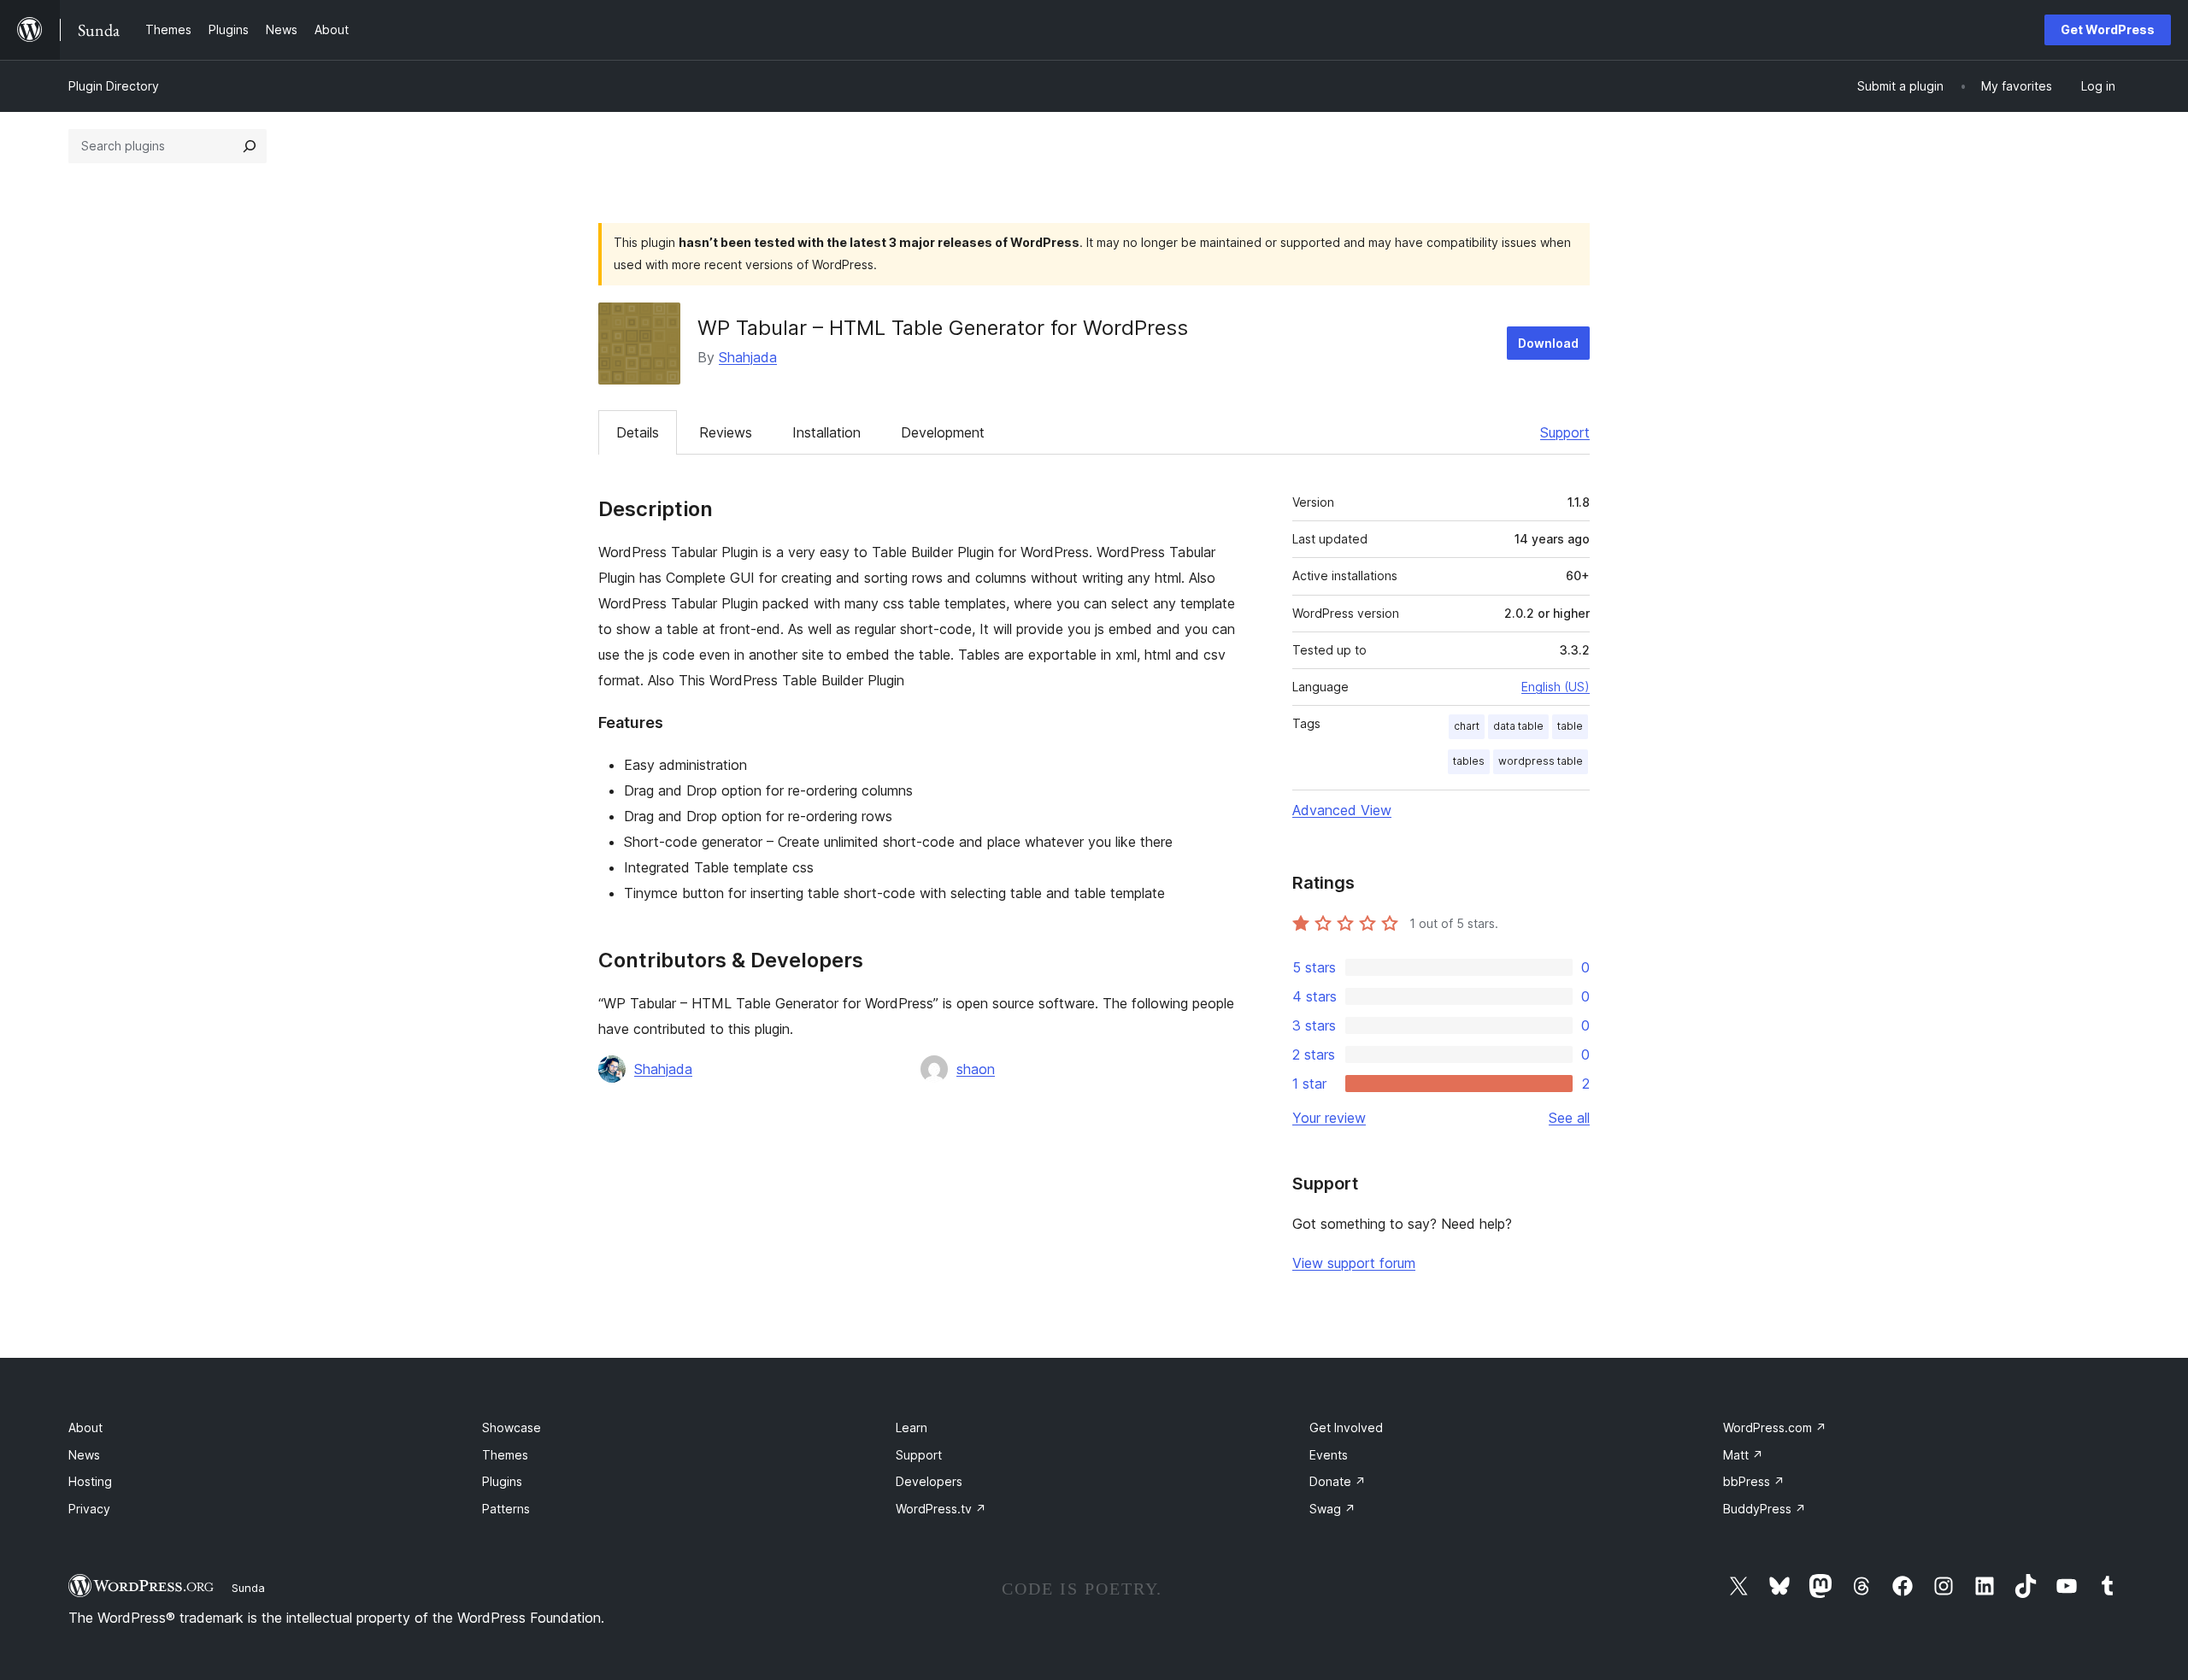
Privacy (89, 1509)
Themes (505, 1455)
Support (1565, 432)
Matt (1743, 1455)
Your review (1329, 1118)
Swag (1332, 1509)
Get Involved (1346, 1427)
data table (1518, 726)
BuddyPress (1765, 1509)
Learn (912, 1427)
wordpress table (1541, 761)
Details (638, 432)
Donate (1338, 1481)
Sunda (248, 1588)
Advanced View (1342, 810)
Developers (929, 1481)
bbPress (1754, 1481)
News (84, 1455)
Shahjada (748, 357)
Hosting (90, 1481)
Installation (826, 432)
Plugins (502, 1481)
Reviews (726, 432)
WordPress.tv (941, 1509)
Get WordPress (2108, 29)
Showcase (512, 1427)
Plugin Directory (114, 86)
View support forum (1354, 1263)
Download (1548, 343)
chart (1467, 726)
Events (1329, 1455)
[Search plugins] (250, 146)
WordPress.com (1775, 1427)
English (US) (1556, 687)
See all (1569, 1118)
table (1570, 726)
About (85, 1427)
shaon (976, 1069)
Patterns (506, 1509)
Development (943, 432)
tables (1469, 761)
